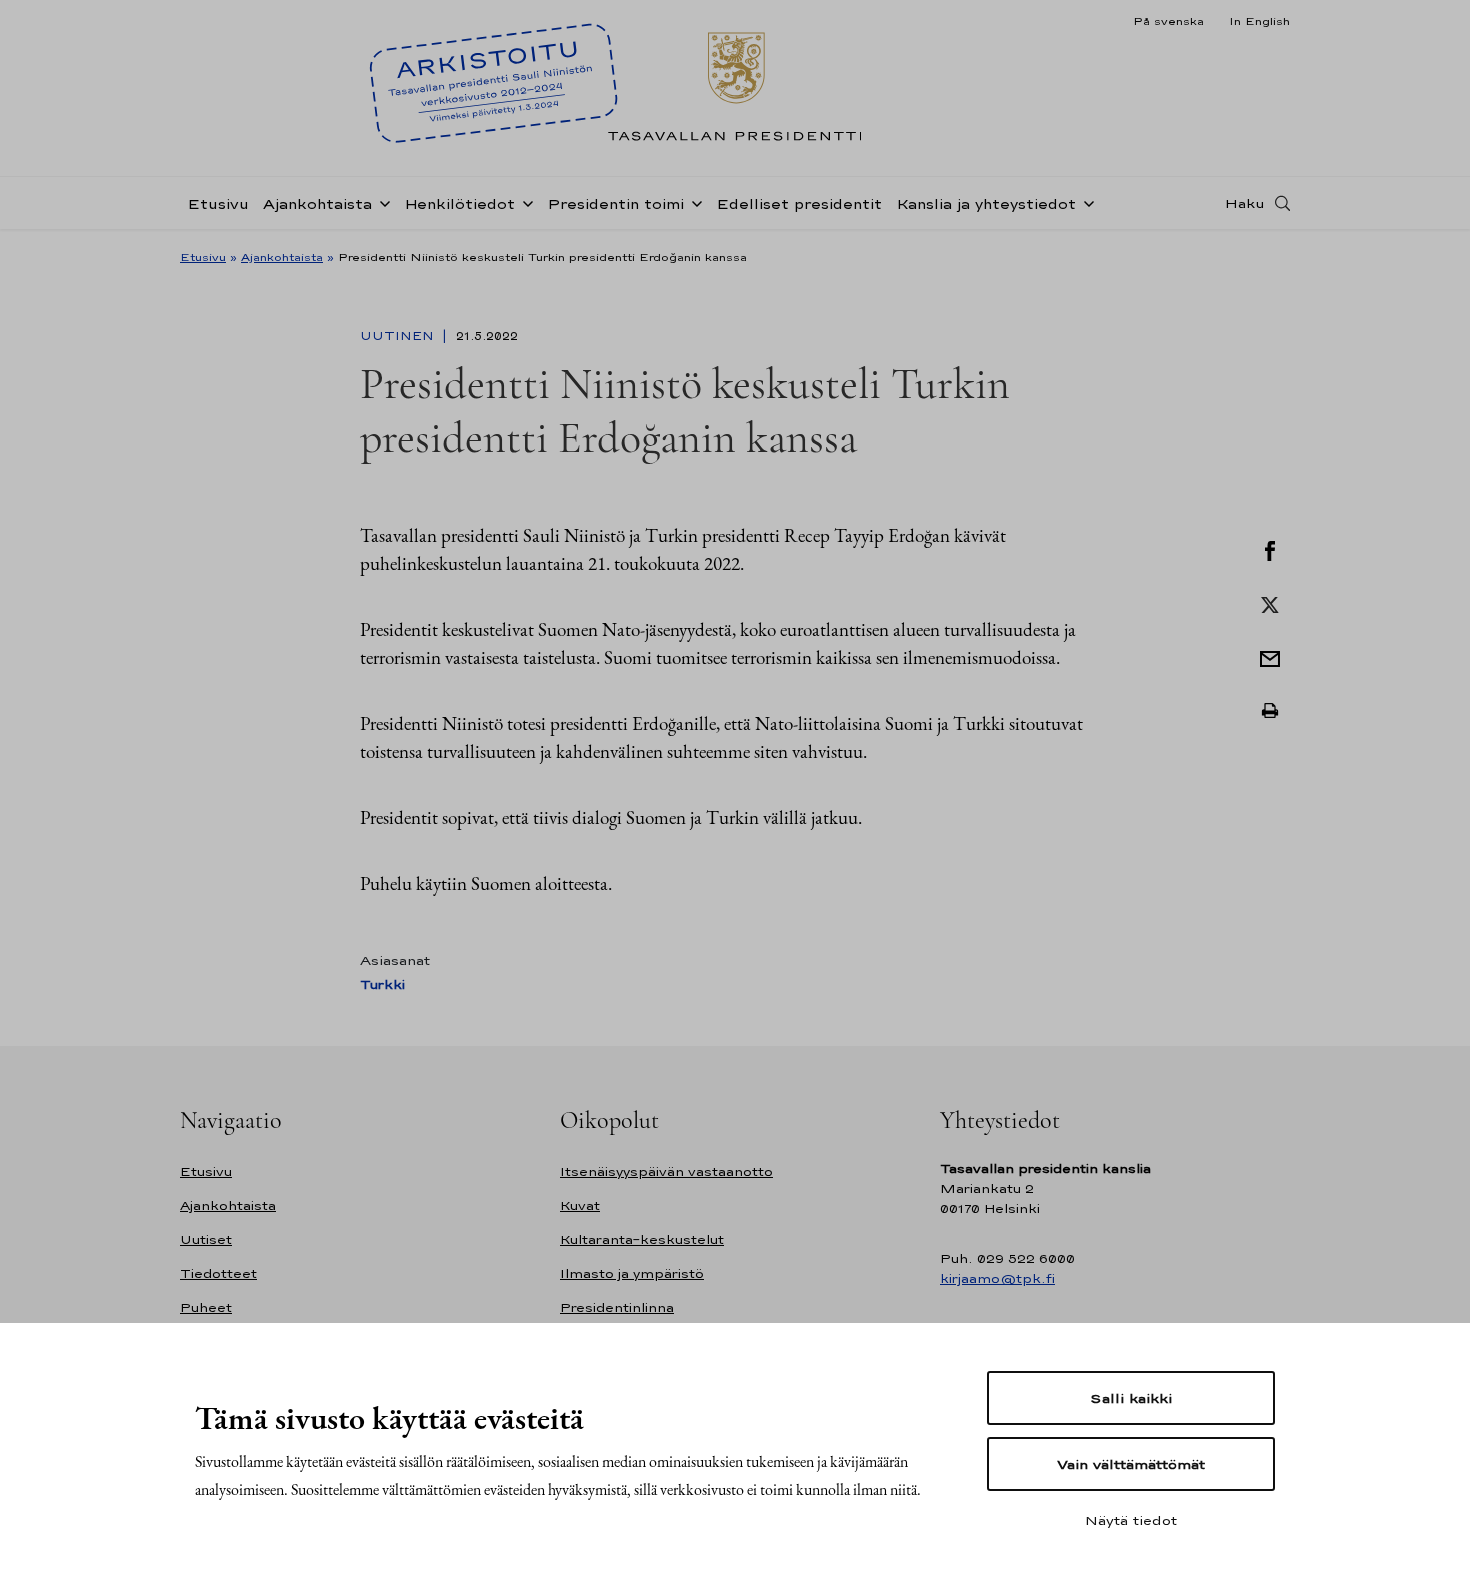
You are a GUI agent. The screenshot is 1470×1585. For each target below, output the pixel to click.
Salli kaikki (1131, 1398)
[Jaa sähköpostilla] (1270, 657)
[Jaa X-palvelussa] (1270, 603)
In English (1259, 21)
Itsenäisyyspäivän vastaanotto (666, 1171)
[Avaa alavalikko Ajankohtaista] (381, 202)
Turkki (382, 984)
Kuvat (580, 1205)
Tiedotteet (218, 1273)
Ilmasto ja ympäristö (632, 1273)
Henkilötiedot (459, 203)
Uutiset (206, 1239)
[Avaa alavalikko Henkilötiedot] (524, 202)
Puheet (206, 1307)
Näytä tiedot (1131, 1520)
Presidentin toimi (615, 203)
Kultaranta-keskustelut (642, 1239)
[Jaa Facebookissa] (1270, 549)
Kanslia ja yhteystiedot (986, 203)
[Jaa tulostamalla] (1270, 711)
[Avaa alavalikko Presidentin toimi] (693, 202)
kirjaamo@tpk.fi (997, 1278)
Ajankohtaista (317, 203)
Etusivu (218, 203)
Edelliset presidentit (799, 203)
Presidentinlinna (617, 1307)
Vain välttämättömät (1131, 1464)
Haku (1245, 203)
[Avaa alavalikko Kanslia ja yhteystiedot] (1085, 202)
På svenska (1168, 21)
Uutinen (399, 336)
